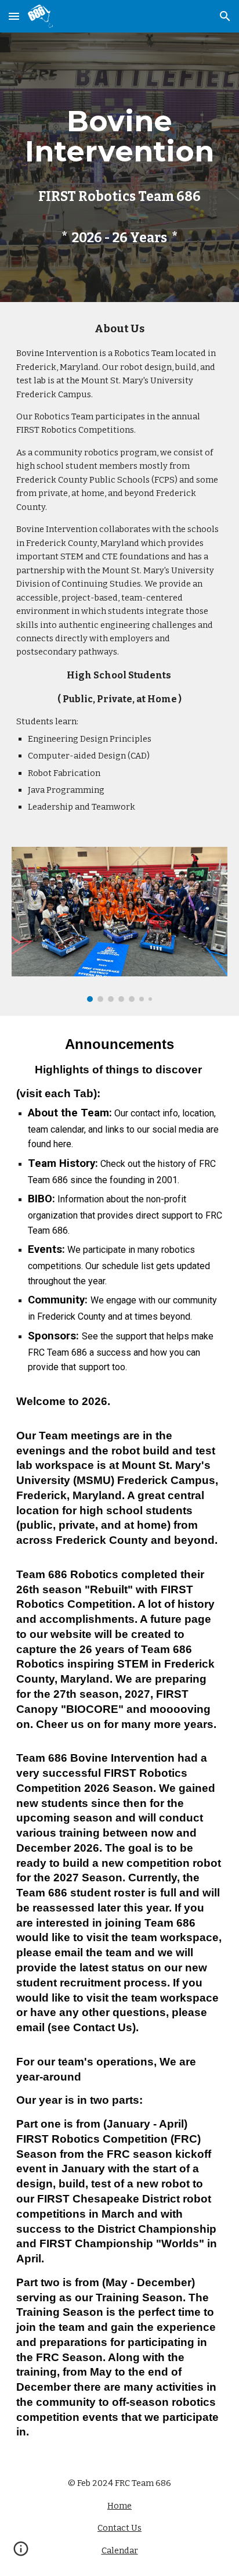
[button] (14, 16)
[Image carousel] (119, 924)
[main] (119, 167)
